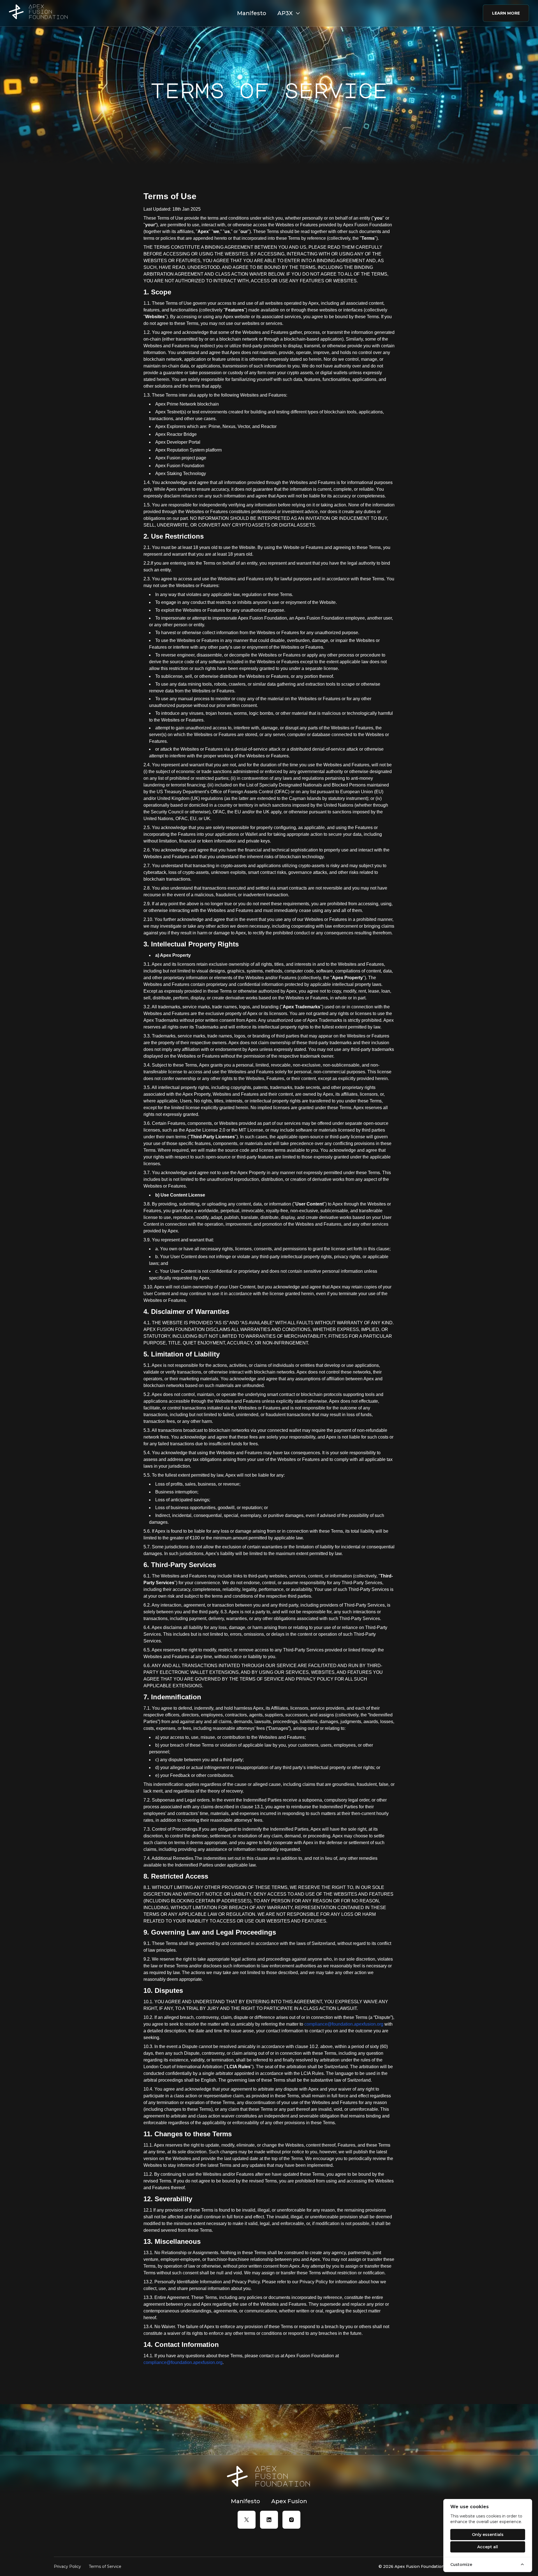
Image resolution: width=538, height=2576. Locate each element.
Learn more (506, 13)
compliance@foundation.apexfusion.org (344, 2024)
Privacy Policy (67, 2566)
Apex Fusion (289, 2501)
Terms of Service (105, 2566)
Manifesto (252, 13)
